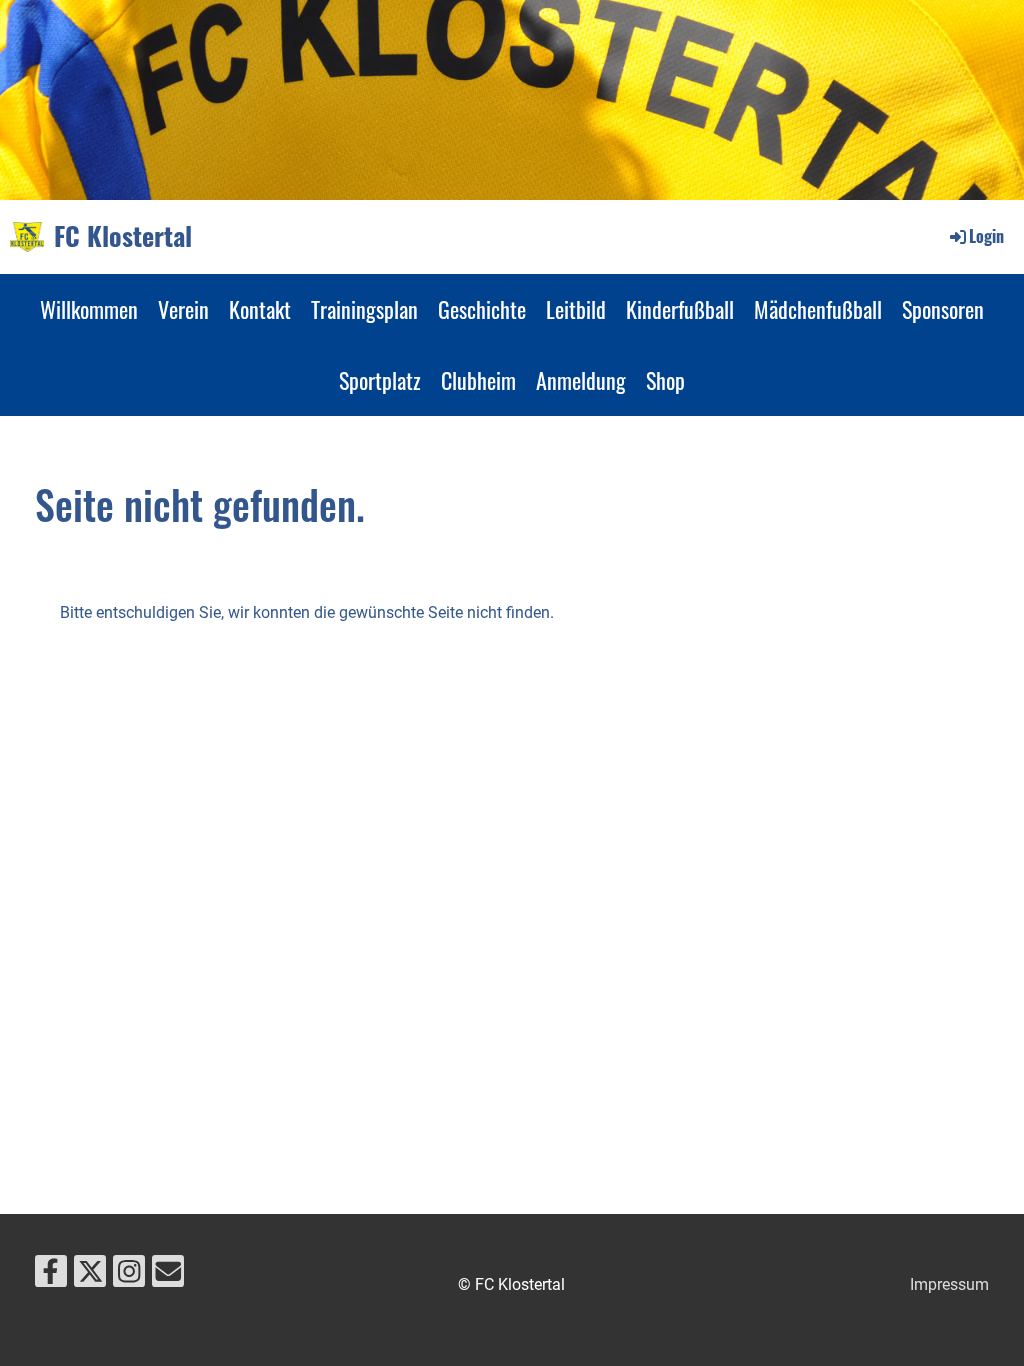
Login (986, 236)
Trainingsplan (364, 309)
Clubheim (478, 380)
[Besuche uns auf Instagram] (129, 1276)
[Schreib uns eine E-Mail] (168, 1276)
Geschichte (482, 309)
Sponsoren (943, 309)
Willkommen (89, 309)
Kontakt (260, 309)
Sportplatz (380, 380)
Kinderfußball (680, 309)
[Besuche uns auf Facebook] (51, 1276)
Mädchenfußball (818, 309)
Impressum (949, 1284)
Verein (183, 309)
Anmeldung (581, 380)
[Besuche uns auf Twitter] (90, 1276)
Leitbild (576, 309)
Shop (665, 380)
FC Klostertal (123, 236)
